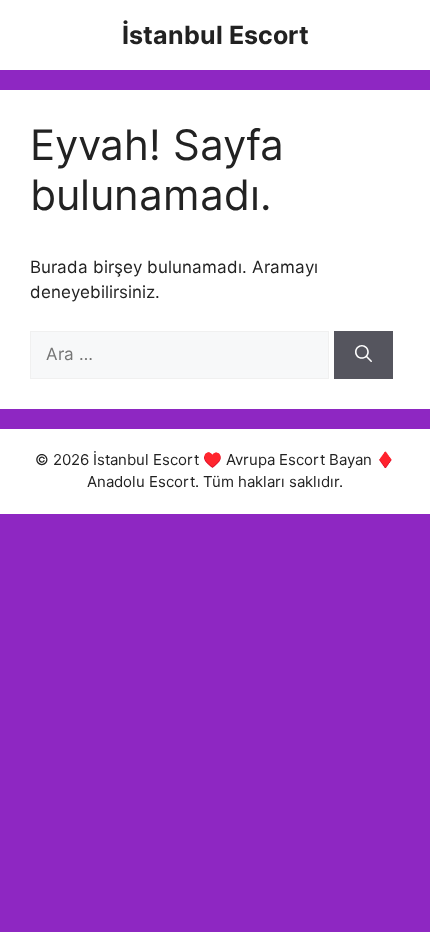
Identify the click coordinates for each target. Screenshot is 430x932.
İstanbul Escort (215, 35)
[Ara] (363, 355)
